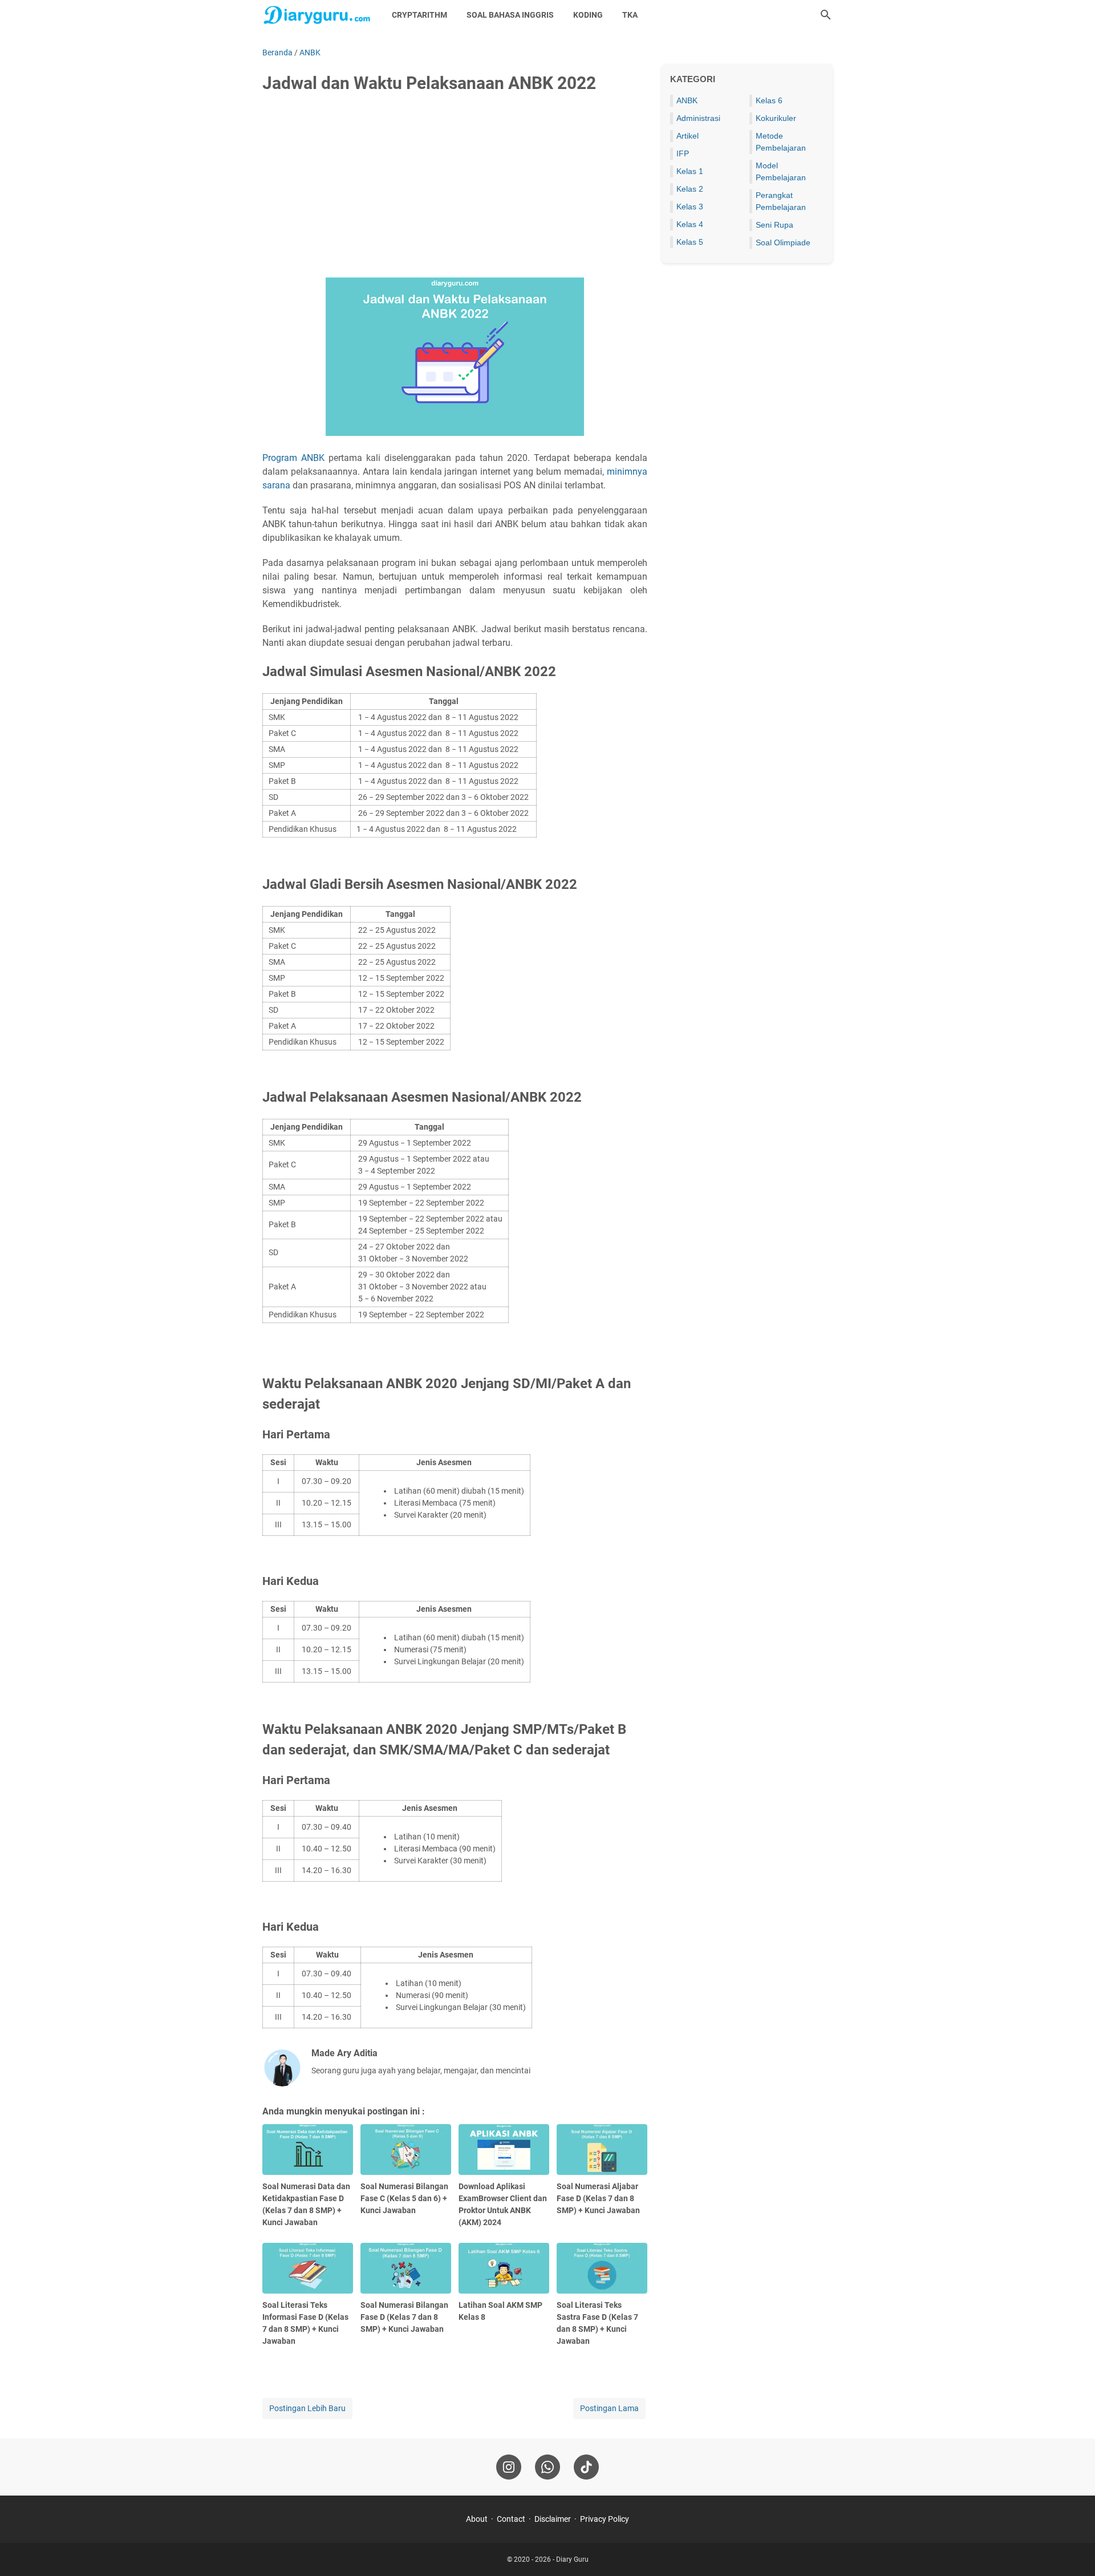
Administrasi (698, 118)
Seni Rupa (774, 225)
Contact (511, 2519)
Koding (588, 15)
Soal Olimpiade (783, 242)
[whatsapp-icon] (547, 2467)
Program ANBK (293, 458)
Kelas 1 (690, 171)
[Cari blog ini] (826, 15)
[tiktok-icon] (586, 2467)
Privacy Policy (605, 2519)
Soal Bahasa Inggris (510, 15)
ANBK (687, 100)
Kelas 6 (769, 100)
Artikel (688, 136)
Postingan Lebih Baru (307, 2408)
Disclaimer (553, 2519)
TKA (630, 15)
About (477, 2519)
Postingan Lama (609, 2408)
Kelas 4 (690, 224)
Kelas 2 (690, 189)
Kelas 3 (690, 207)
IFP (683, 153)
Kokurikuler (776, 118)
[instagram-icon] (509, 2467)
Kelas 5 (690, 242)
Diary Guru (572, 2559)
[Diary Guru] (317, 15)
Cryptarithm (419, 15)
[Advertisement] (455, 189)
